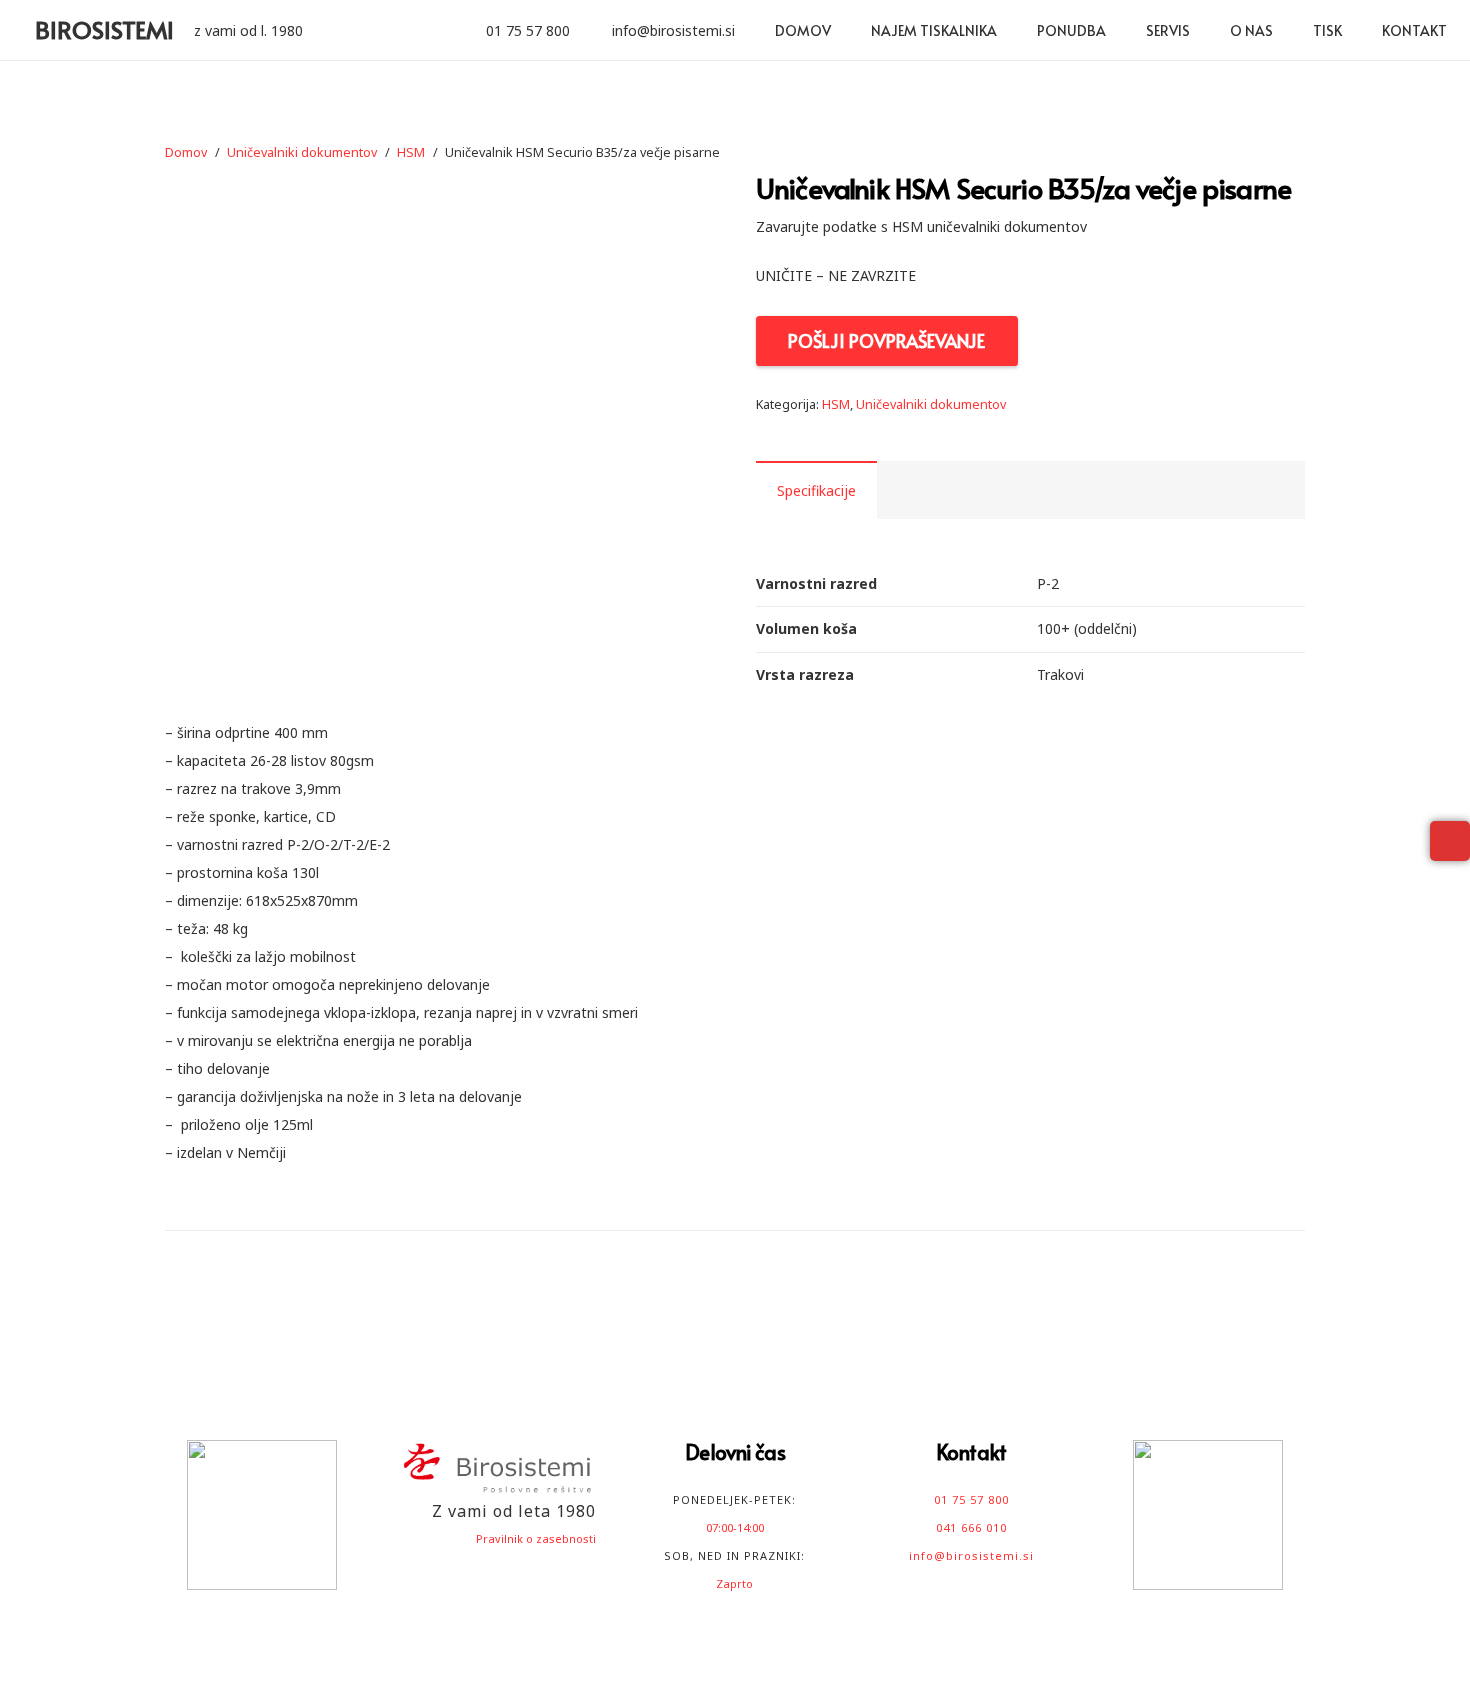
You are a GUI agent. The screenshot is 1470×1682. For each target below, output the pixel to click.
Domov (186, 152)
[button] (1118, 30)
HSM (411, 152)
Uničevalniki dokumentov (302, 152)
